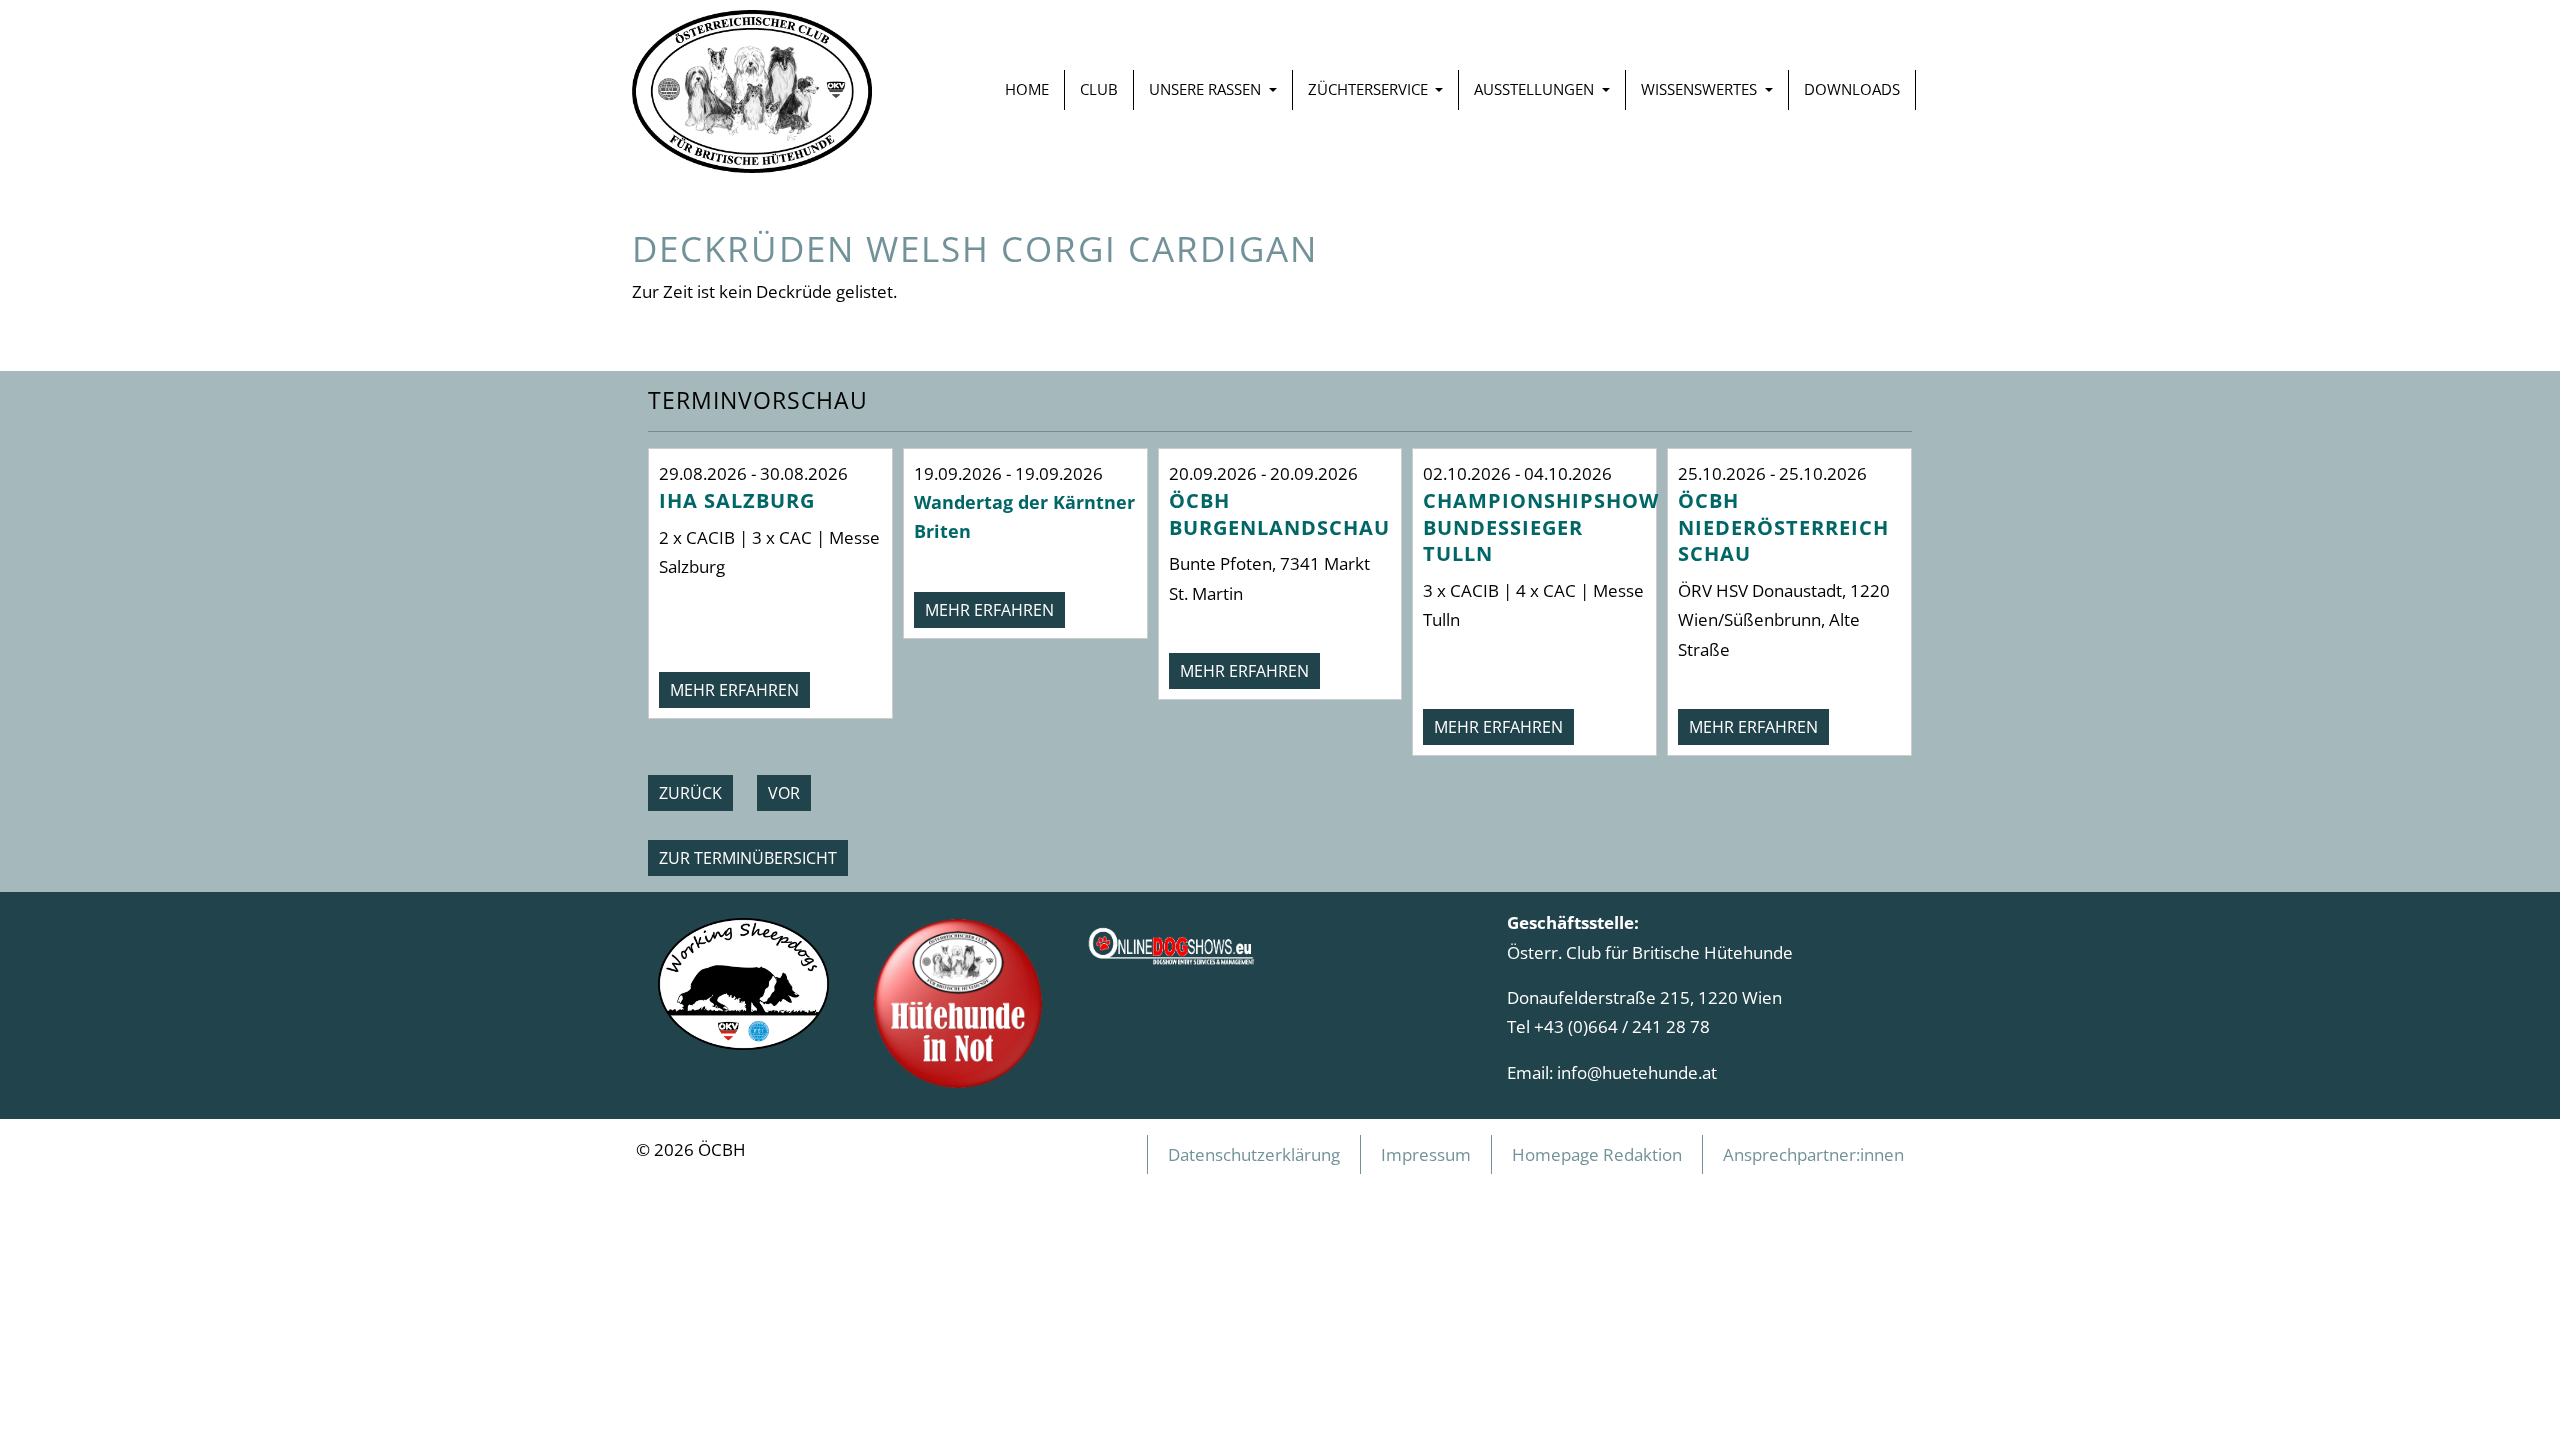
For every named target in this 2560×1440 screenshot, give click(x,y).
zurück (690, 793)
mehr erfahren (734, 690)
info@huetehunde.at (1637, 1072)
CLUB (1099, 89)
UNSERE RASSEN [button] (1207, 89)
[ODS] (1172, 939)
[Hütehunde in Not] (958, 1001)
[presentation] (690, 793)
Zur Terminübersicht (748, 858)
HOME (1027, 89)
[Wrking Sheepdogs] (743, 982)
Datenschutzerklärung (1254, 1154)
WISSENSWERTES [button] (1701, 89)
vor (784, 793)
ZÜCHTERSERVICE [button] (1370, 89)
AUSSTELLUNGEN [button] (1536, 89)
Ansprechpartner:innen (1813, 1154)
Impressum (1426, 1154)
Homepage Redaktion (1597, 1154)
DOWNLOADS (1852, 89)
